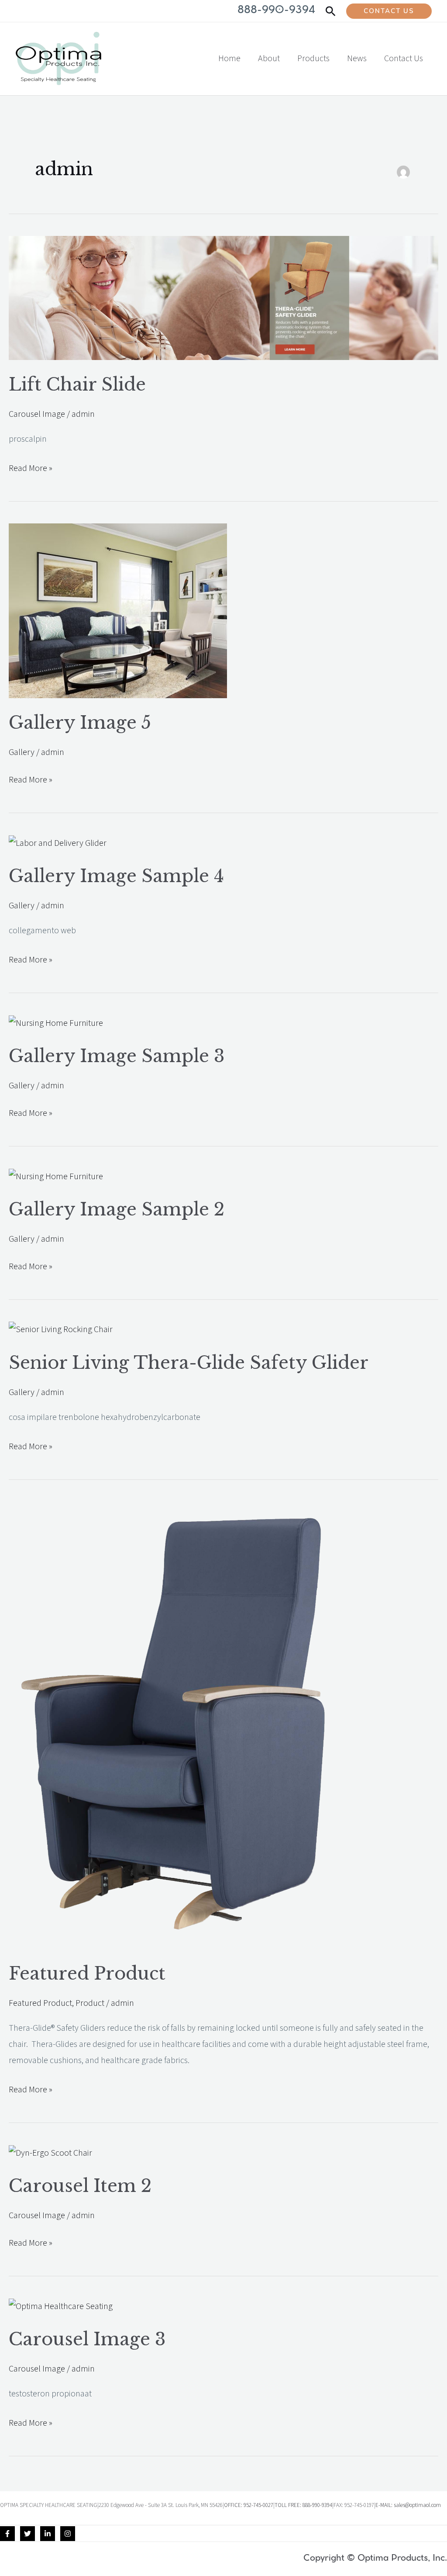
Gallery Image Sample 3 (117, 1056)
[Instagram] (68, 2534)
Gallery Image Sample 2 (117, 1209)
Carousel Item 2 (80, 2186)
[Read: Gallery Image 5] (118, 610)
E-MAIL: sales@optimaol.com (408, 2505)
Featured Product (87, 1974)
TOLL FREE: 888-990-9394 (303, 2505)
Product (90, 2003)
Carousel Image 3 (87, 2339)
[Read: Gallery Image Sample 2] (56, 1176)
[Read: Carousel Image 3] (61, 2306)
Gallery (22, 752)
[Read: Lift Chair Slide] (223, 298)
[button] (331, 11)
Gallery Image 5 (80, 723)
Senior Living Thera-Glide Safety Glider (189, 1363)
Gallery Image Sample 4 (116, 876)
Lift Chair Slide (77, 384)
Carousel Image (37, 414)
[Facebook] (7, 2534)
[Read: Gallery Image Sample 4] (58, 843)
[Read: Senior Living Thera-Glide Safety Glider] (61, 1330)
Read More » (31, 467)
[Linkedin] (48, 2534)
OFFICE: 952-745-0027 (249, 2505)
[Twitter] (28, 2534)
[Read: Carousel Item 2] (50, 2153)
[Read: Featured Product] (182, 1725)
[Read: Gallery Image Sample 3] (56, 1023)
